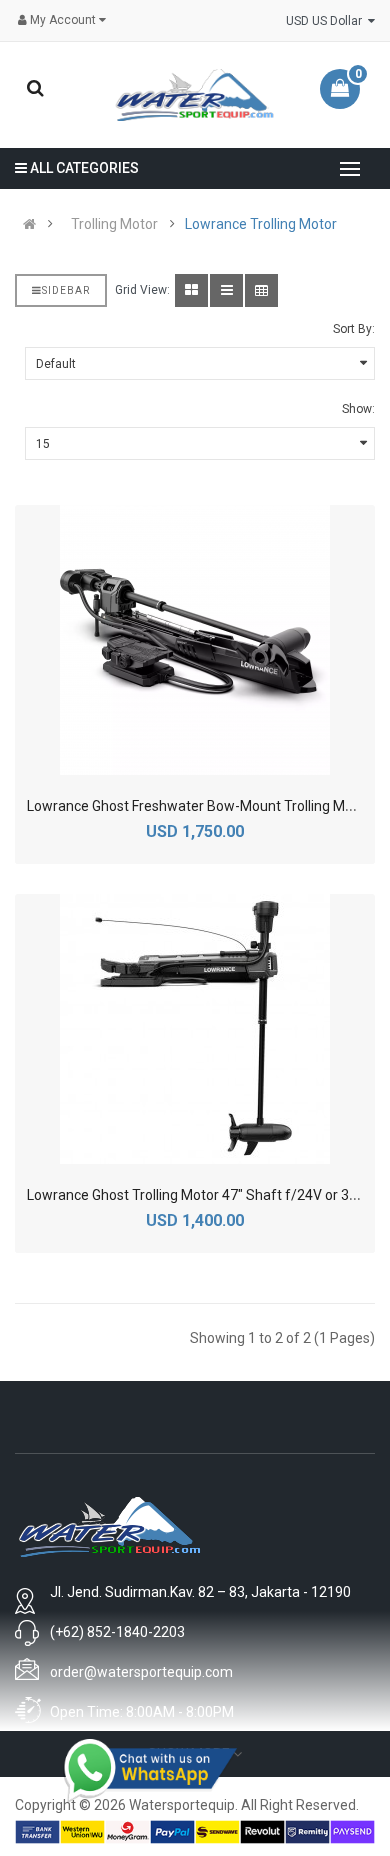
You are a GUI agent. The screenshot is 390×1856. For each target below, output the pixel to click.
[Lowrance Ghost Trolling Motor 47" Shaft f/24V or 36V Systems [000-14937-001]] (195, 1029)
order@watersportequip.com (141, 1672)
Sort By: (354, 329)
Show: (358, 409)
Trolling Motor (114, 224)
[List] (226, 290)
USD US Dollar (327, 21)
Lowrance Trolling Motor (261, 224)
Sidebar (66, 290)
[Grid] (191, 290)
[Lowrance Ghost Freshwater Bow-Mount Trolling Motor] (195, 640)
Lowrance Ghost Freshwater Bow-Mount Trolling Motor (199, 806)
